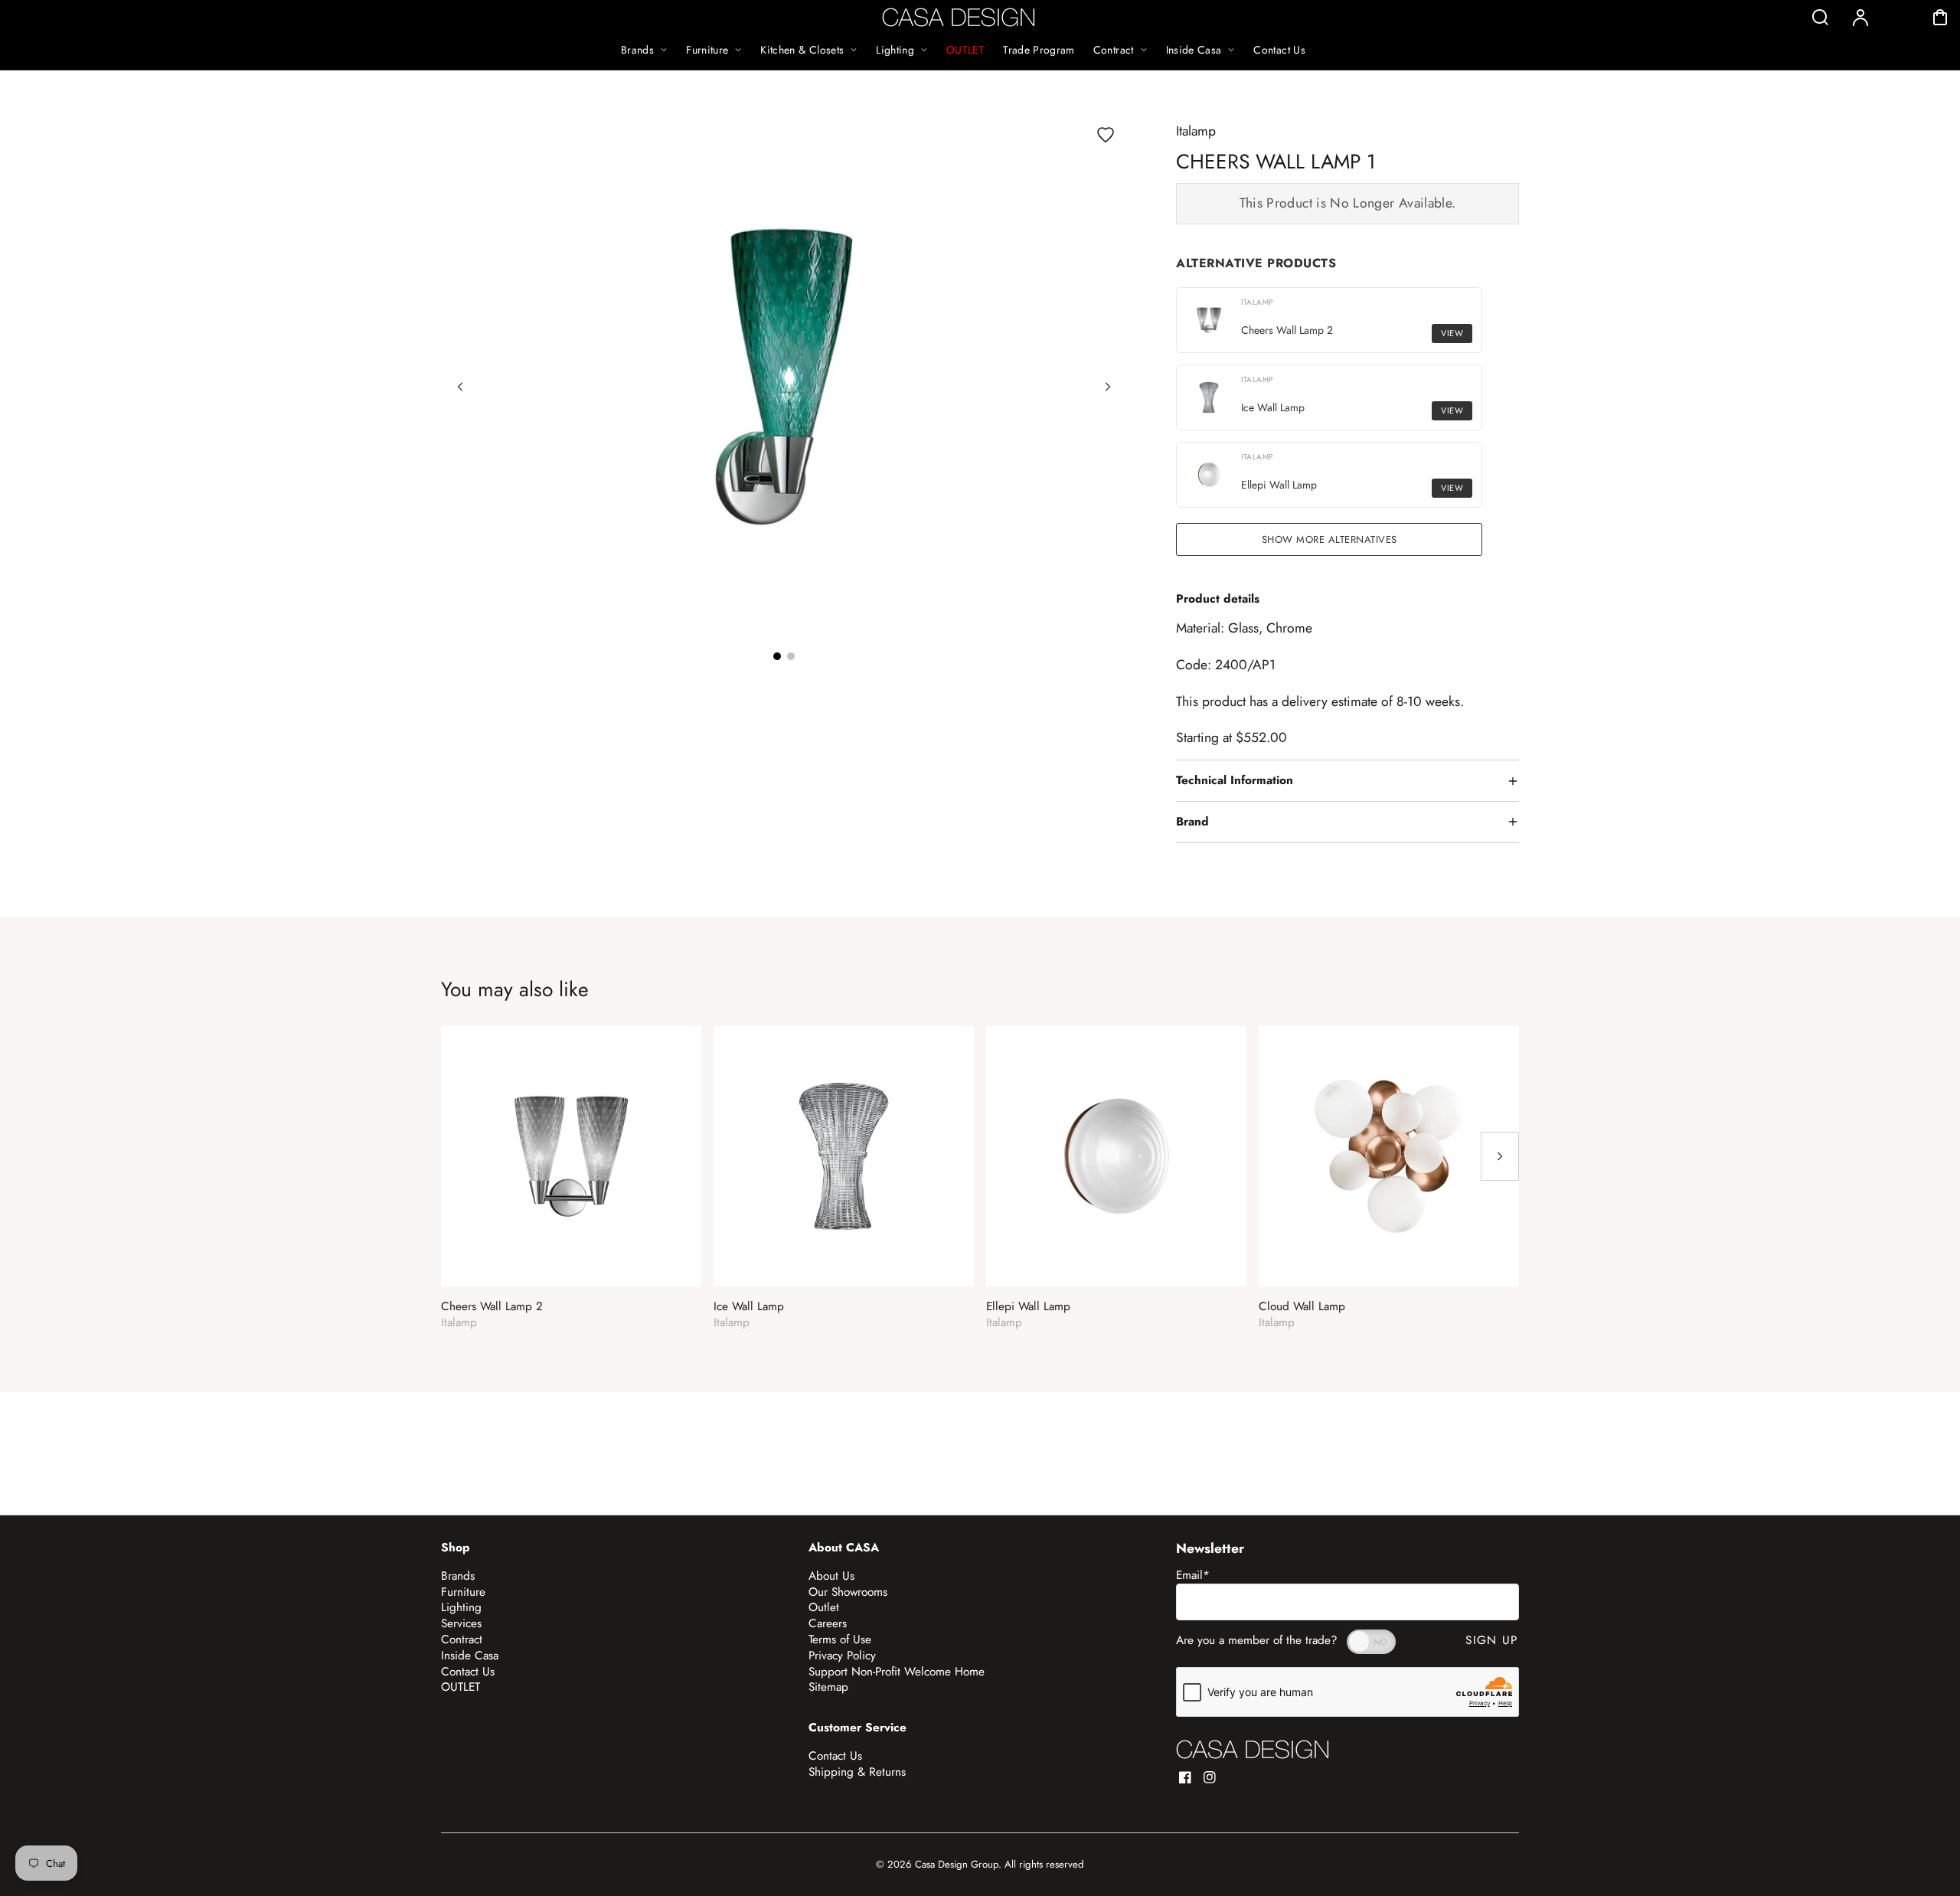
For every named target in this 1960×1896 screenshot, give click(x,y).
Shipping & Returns (857, 1772)
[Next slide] (1108, 387)
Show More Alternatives (1330, 539)
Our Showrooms (848, 1592)
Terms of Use (840, 1639)
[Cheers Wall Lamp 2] (571, 1156)
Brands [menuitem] (637, 50)
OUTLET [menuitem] (965, 50)
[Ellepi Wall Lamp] (1116, 1156)
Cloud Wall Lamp (1302, 1307)
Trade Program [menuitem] (1039, 50)
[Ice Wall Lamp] (844, 1156)
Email (1193, 1575)
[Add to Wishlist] (1106, 135)
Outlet (824, 1607)
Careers (828, 1623)
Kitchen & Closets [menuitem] (802, 50)
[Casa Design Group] (1253, 1749)
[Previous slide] (460, 387)
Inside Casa (470, 1656)
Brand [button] (1192, 822)
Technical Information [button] (1235, 780)
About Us (831, 1576)
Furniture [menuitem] (707, 50)
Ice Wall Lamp (749, 1307)
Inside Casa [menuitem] (1194, 50)
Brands (458, 1576)
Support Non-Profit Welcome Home (897, 1672)
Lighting (461, 1607)
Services (461, 1623)
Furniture (463, 1592)
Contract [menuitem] (1114, 50)
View (1452, 333)
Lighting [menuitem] (895, 50)
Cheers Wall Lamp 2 (492, 1307)
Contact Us (468, 1672)
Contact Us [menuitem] (1279, 50)
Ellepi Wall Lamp (1028, 1307)
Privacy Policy (842, 1656)
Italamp (1196, 131)
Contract (462, 1639)
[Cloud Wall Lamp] (1389, 1156)
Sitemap (828, 1687)
